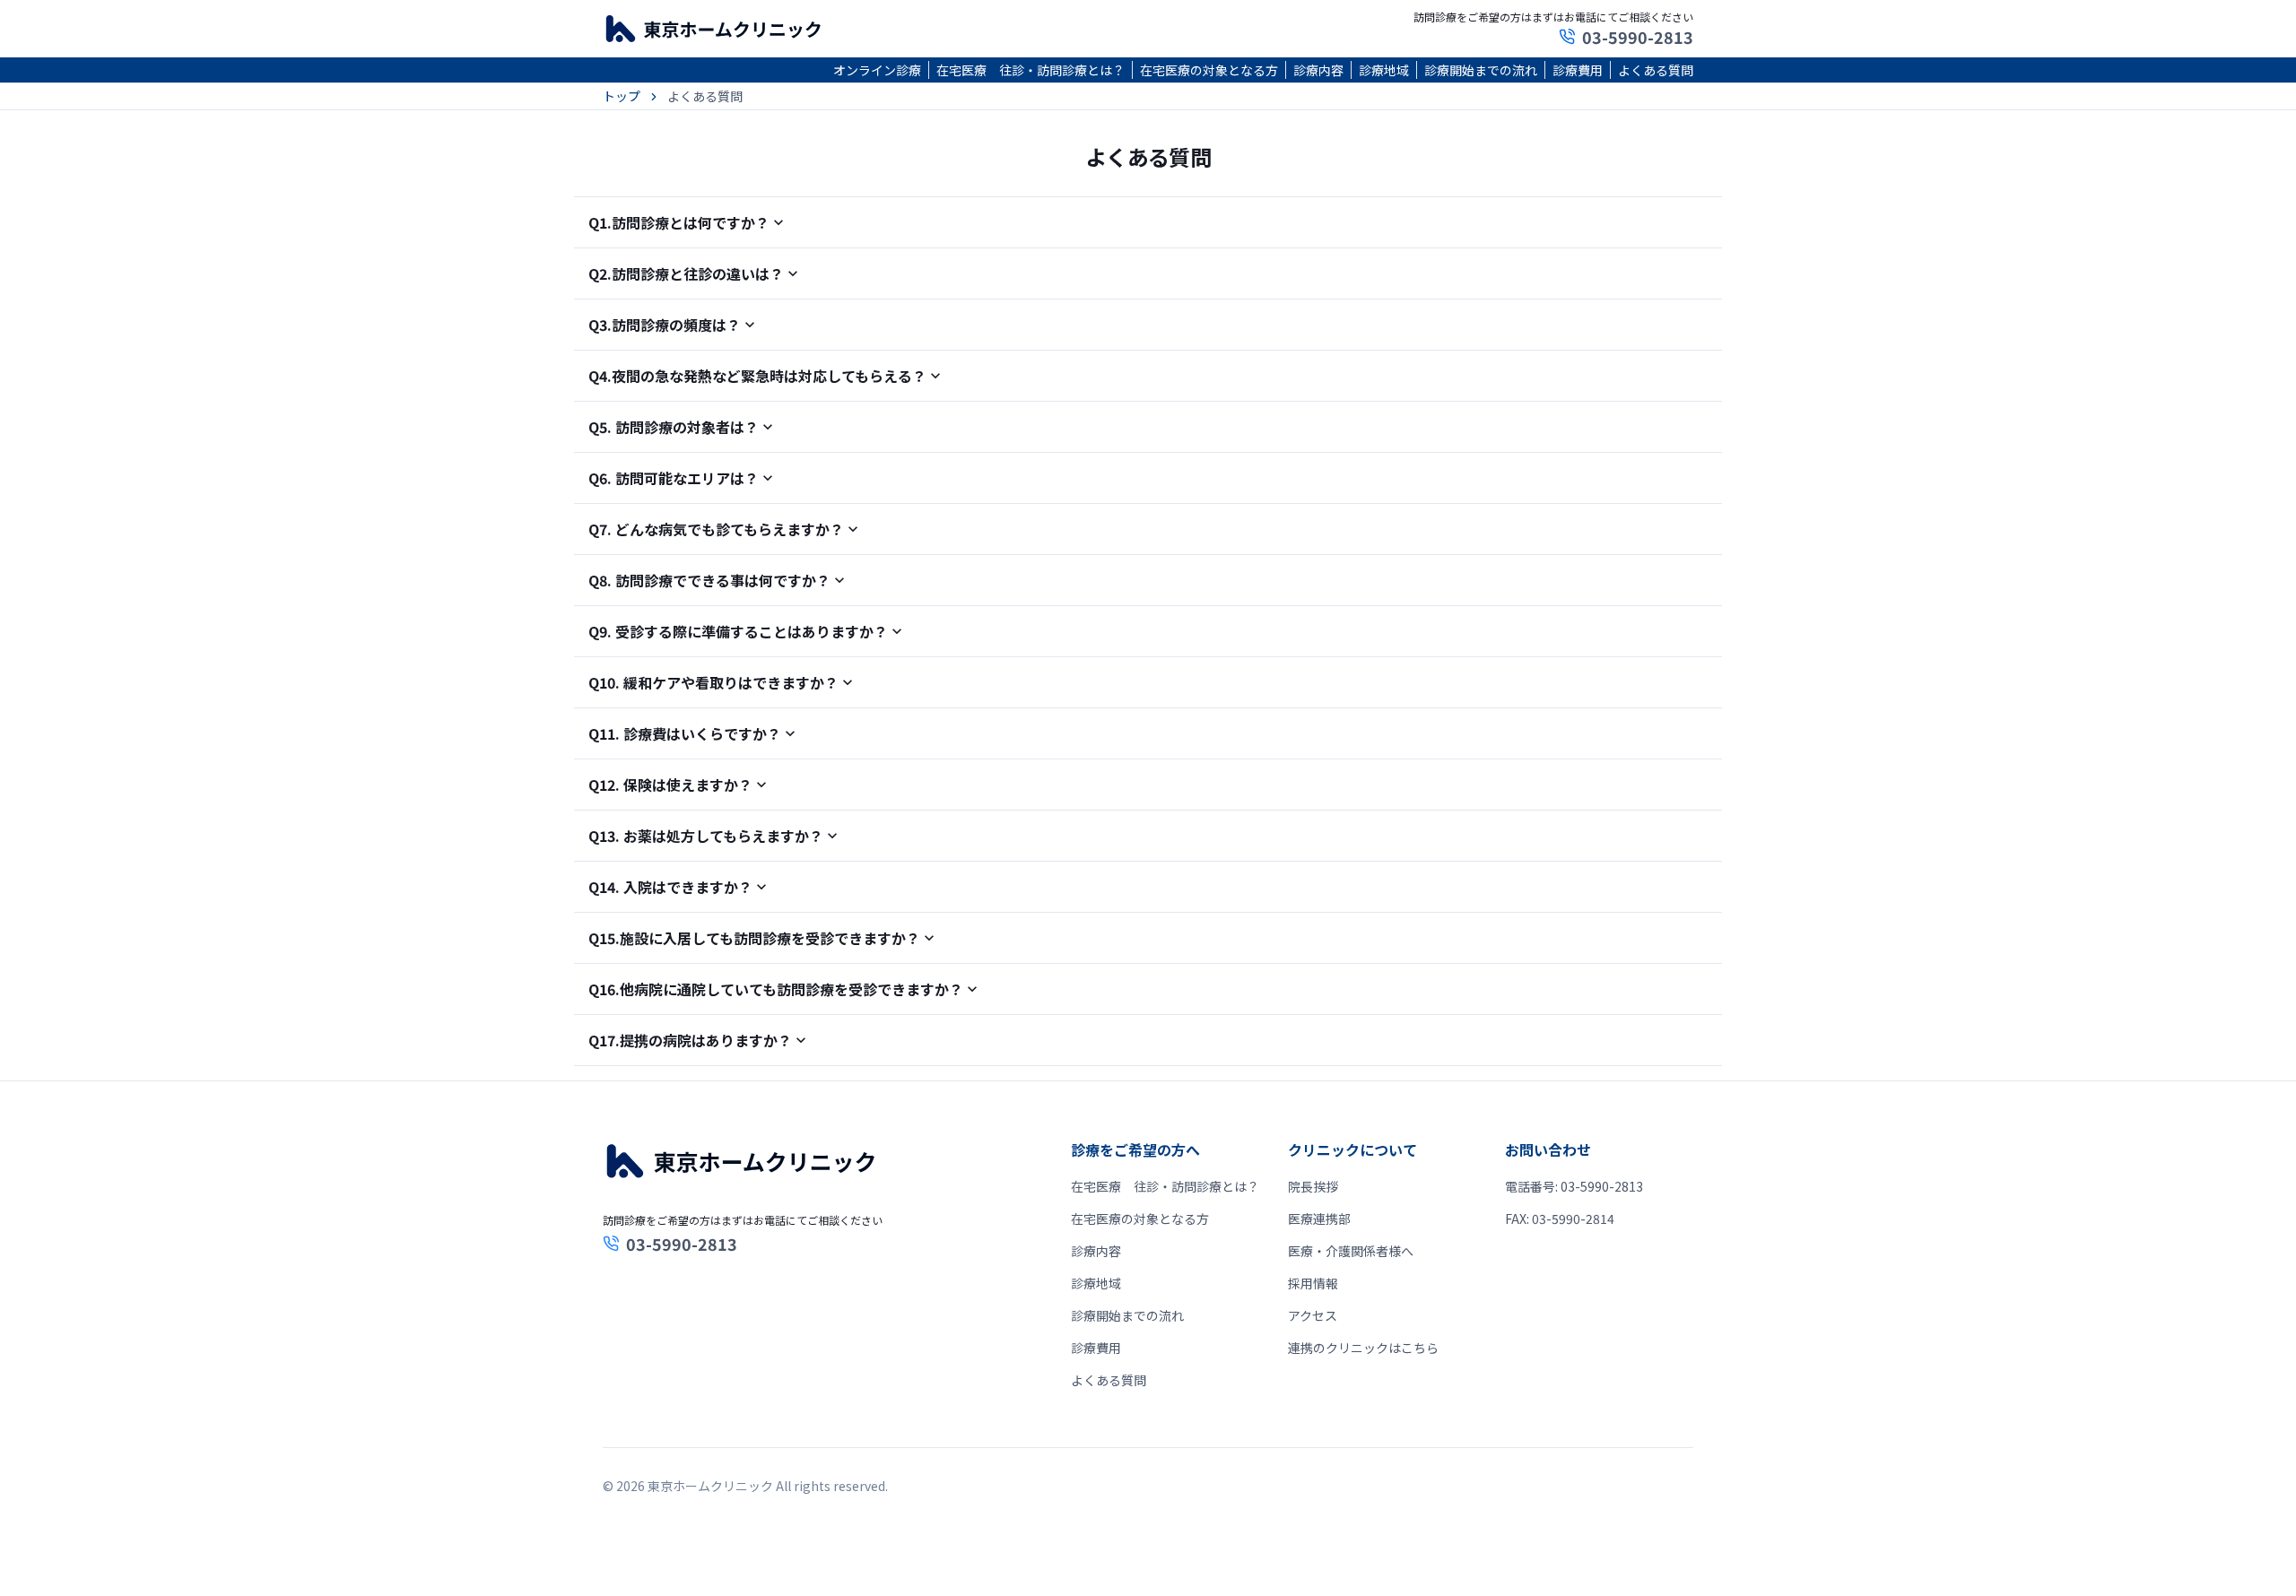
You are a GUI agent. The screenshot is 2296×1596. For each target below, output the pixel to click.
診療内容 (1318, 70)
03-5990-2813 (1638, 37)
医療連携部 (1319, 1219)
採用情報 (1313, 1283)
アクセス (1313, 1315)
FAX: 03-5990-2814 (1560, 1219)
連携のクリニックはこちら (1363, 1348)
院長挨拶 (1313, 1186)
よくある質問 (1656, 70)
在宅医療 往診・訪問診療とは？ (1031, 70)
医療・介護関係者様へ (1351, 1251)
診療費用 (1578, 70)
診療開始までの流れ (1481, 70)
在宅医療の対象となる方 (1209, 70)
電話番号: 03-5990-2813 (1574, 1186)
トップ (622, 96)
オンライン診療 (877, 70)
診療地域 (1384, 70)
